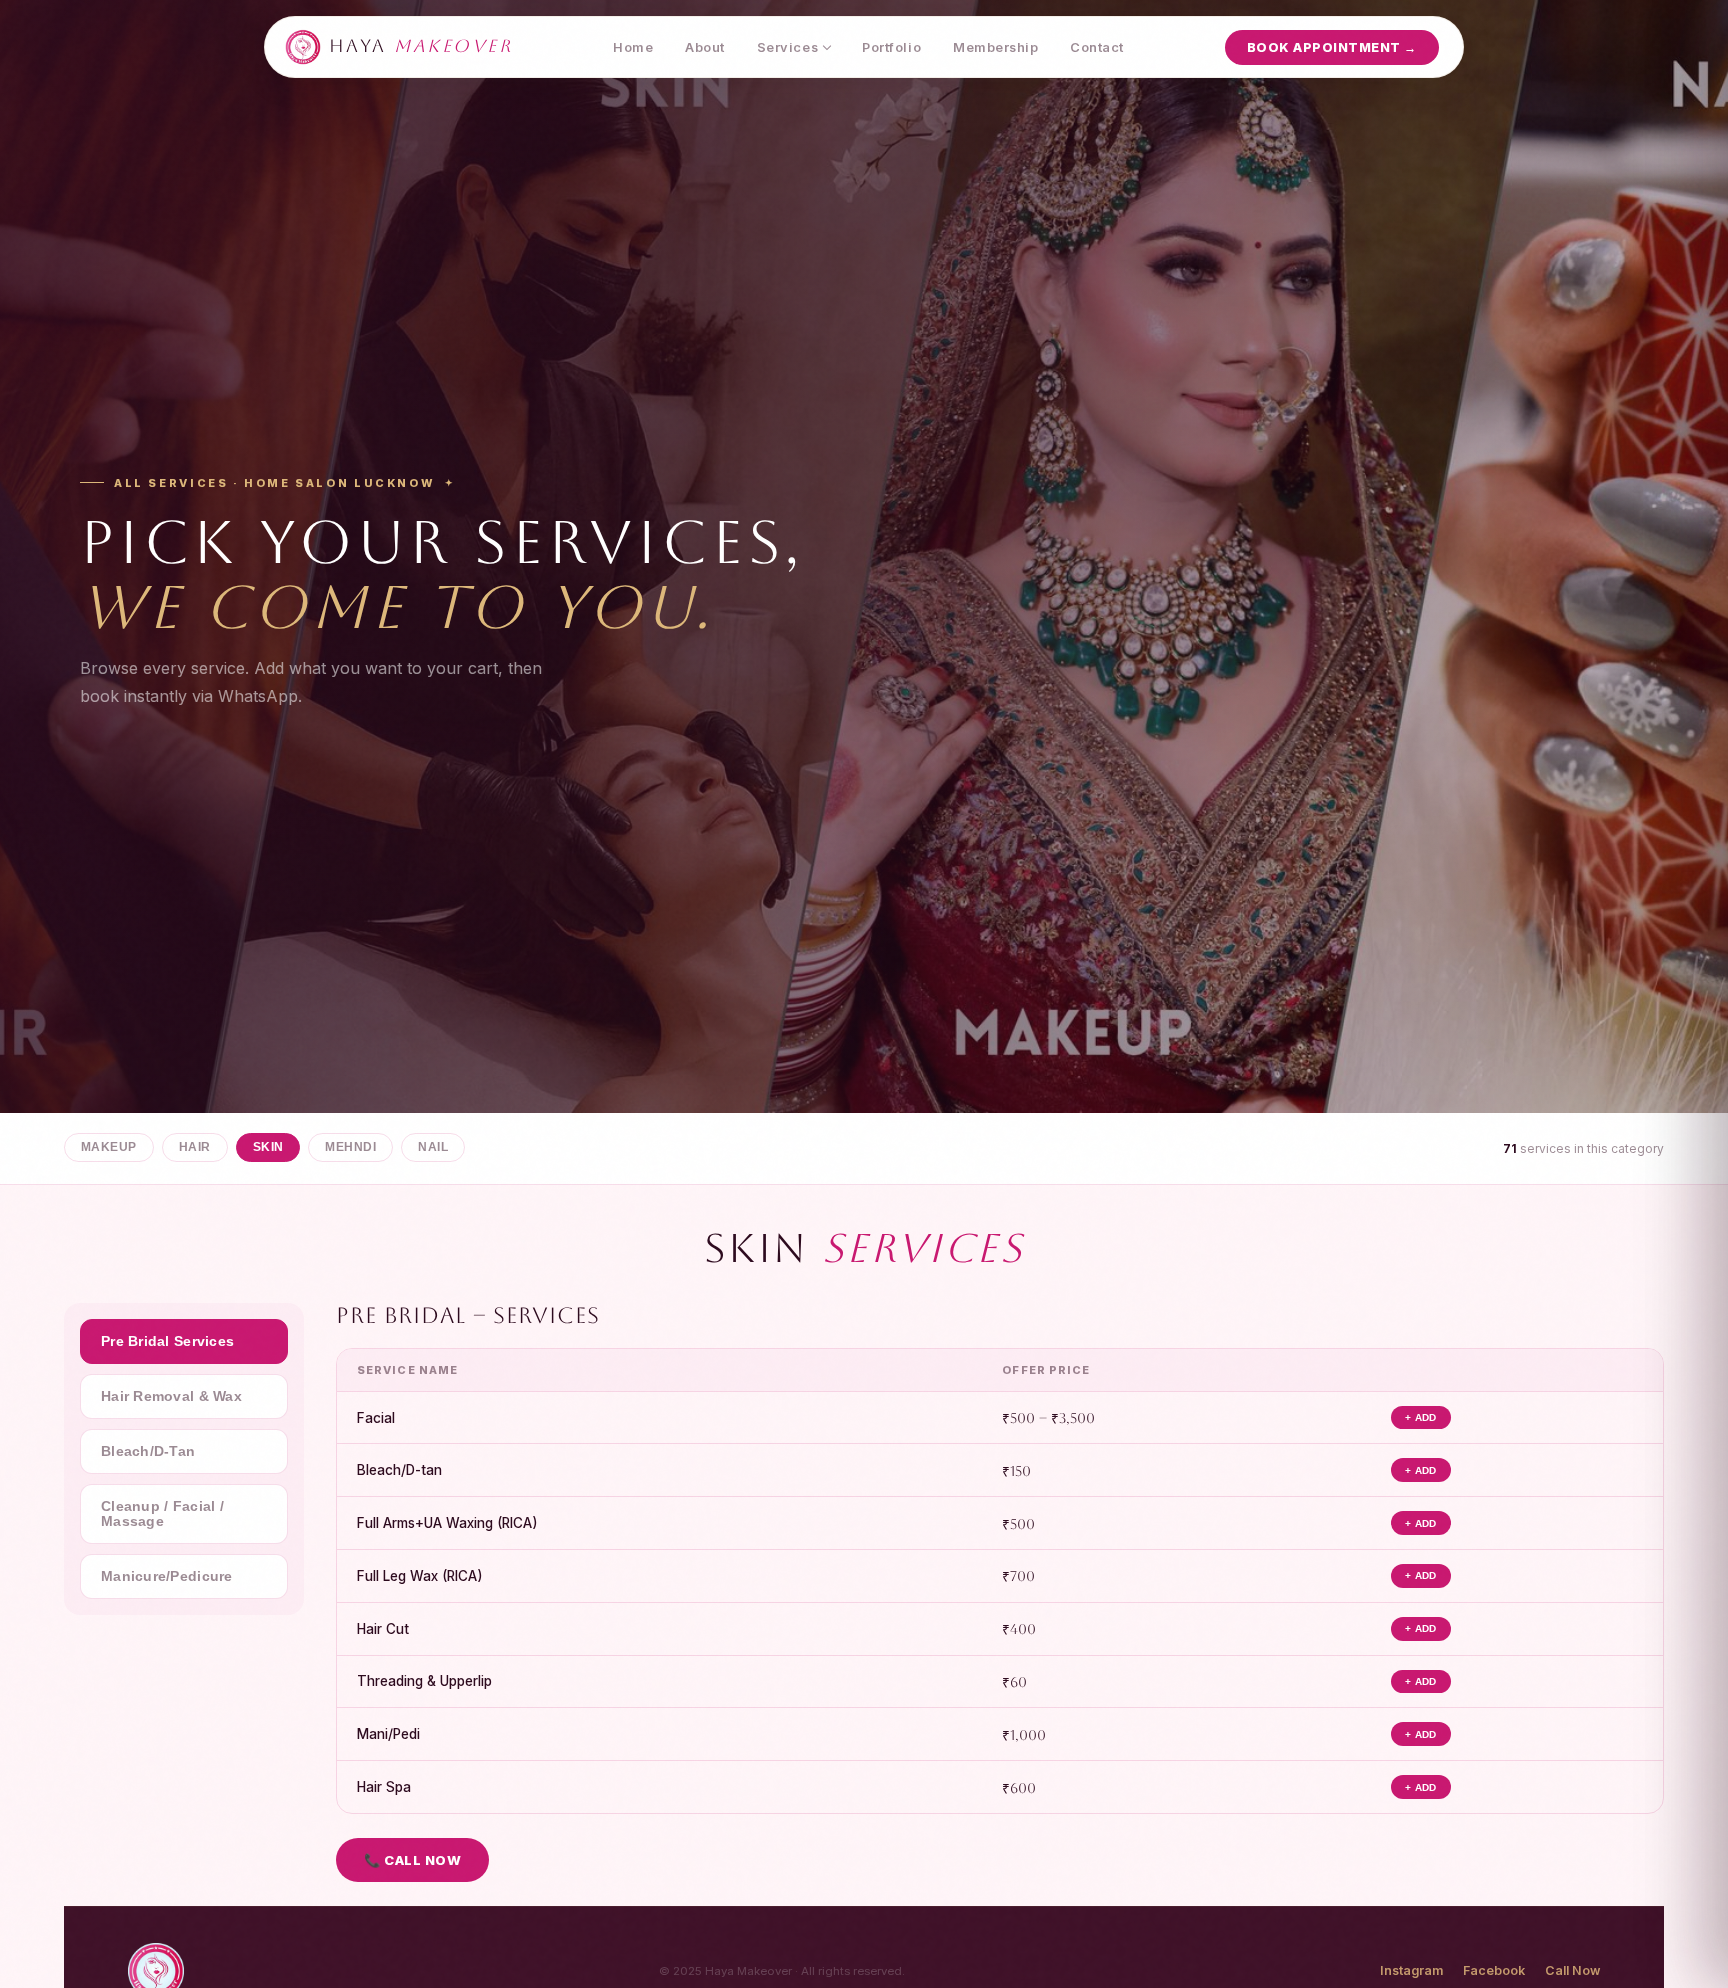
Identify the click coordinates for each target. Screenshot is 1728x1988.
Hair (195, 1147)
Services (787, 47)
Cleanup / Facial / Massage (162, 1514)
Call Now (1572, 1970)
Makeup (109, 1147)
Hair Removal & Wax (171, 1396)
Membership (995, 47)
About (705, 47)
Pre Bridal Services (167, 1341)
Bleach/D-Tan (148, 1451)
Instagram (1411, 1970)
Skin (268, 1147)
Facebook (1494, 1970)
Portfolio (891, 47)
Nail (433, 1147)
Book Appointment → (1332, 47)
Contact (1097, 47)
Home (633, 47)
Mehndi (350, 1147)
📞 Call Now (412, 1860)
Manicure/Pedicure (167, 1576)
